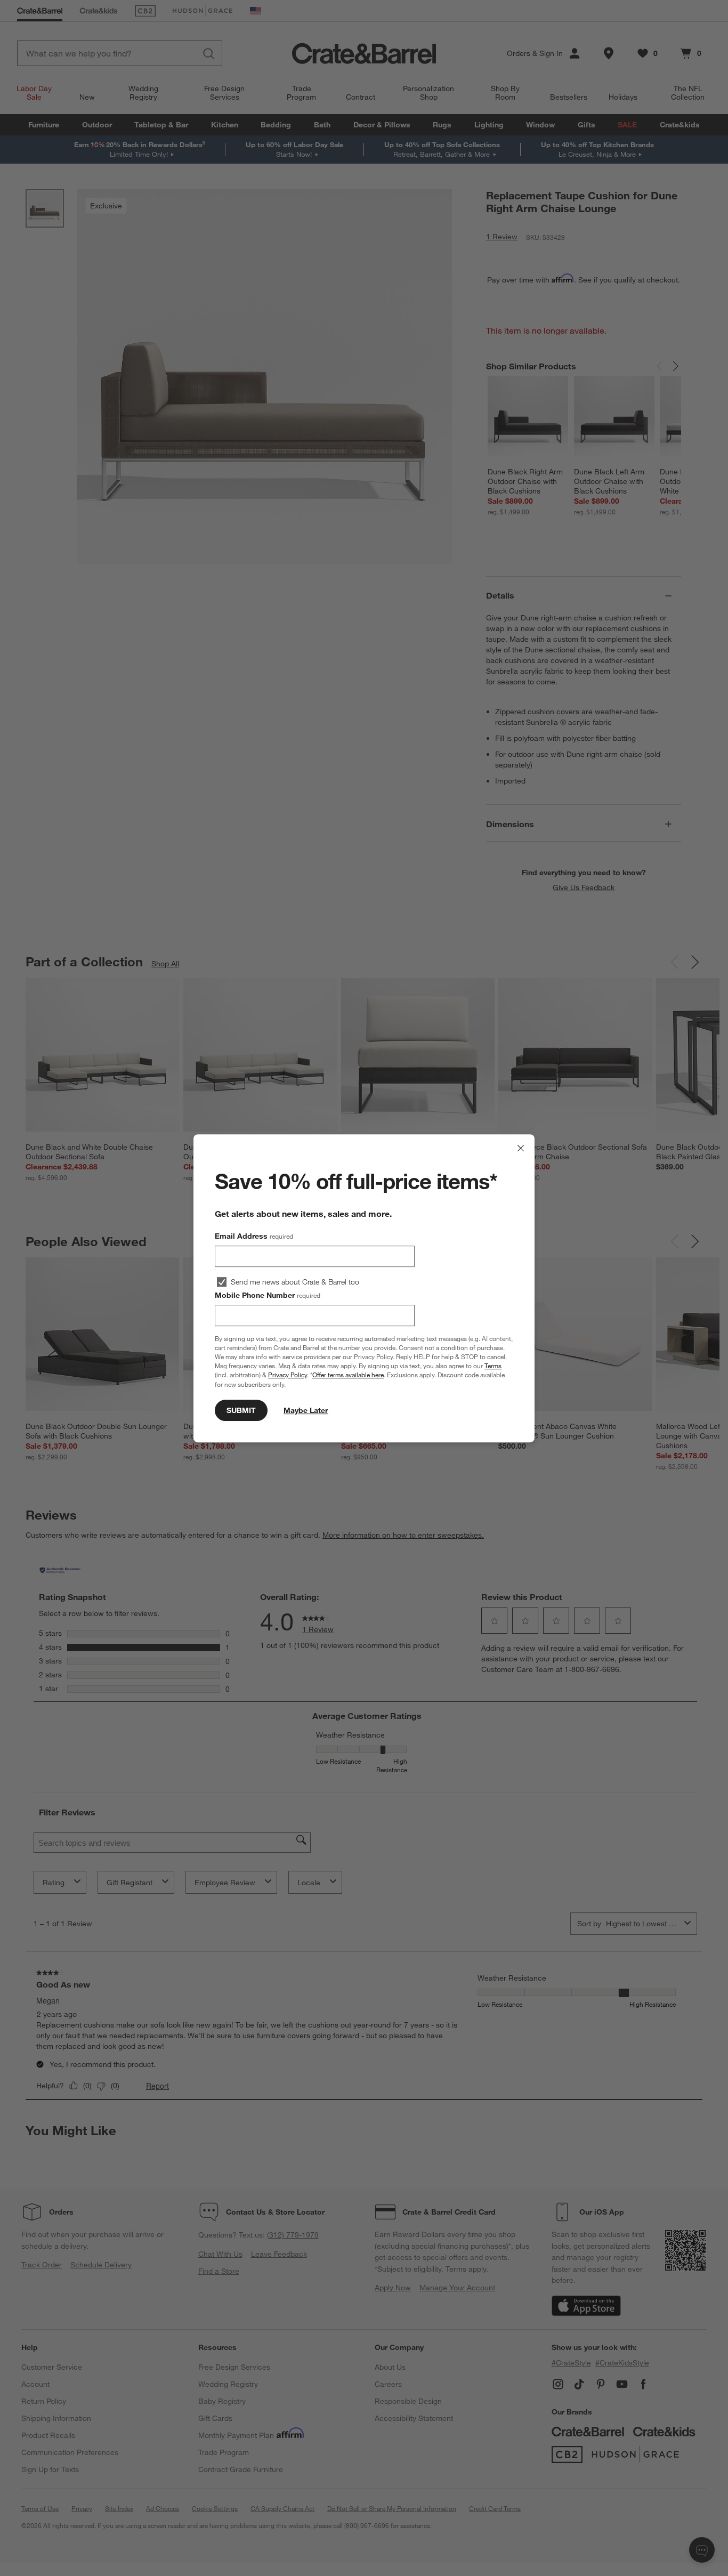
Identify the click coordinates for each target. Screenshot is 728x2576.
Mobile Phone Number (268, 1295)
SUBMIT (241, 1410)
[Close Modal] (521, 1148)
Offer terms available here (348, 1375)
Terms (493, 1366)
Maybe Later (306, 1410)
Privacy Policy (288, 1375)
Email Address (254, 1236)
